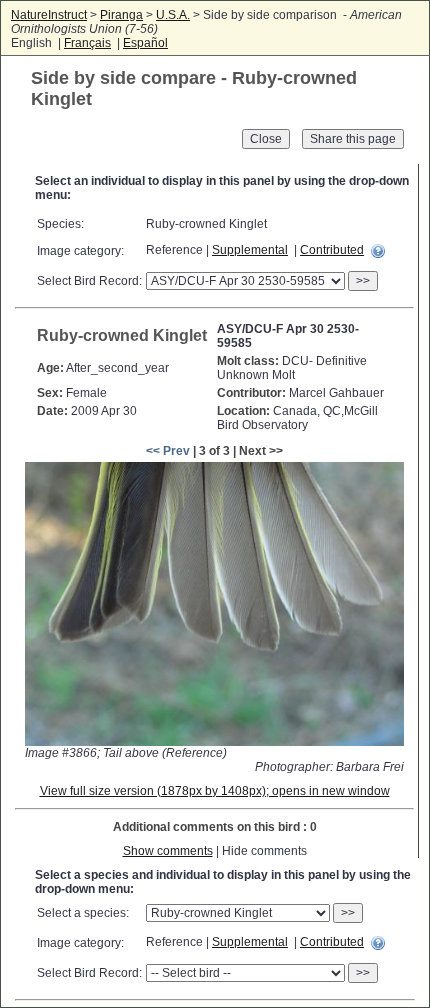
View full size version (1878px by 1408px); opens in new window (215, 791)
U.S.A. (173, 15)
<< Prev (168, 451)
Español (145, 43)
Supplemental (250, 250)
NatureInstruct (49, 15)
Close (266, 139)
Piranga (121, 15)
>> (363, 281)
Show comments (168, 851)
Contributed (332, 250)
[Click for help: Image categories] (378, 251)
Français (87, 43)
